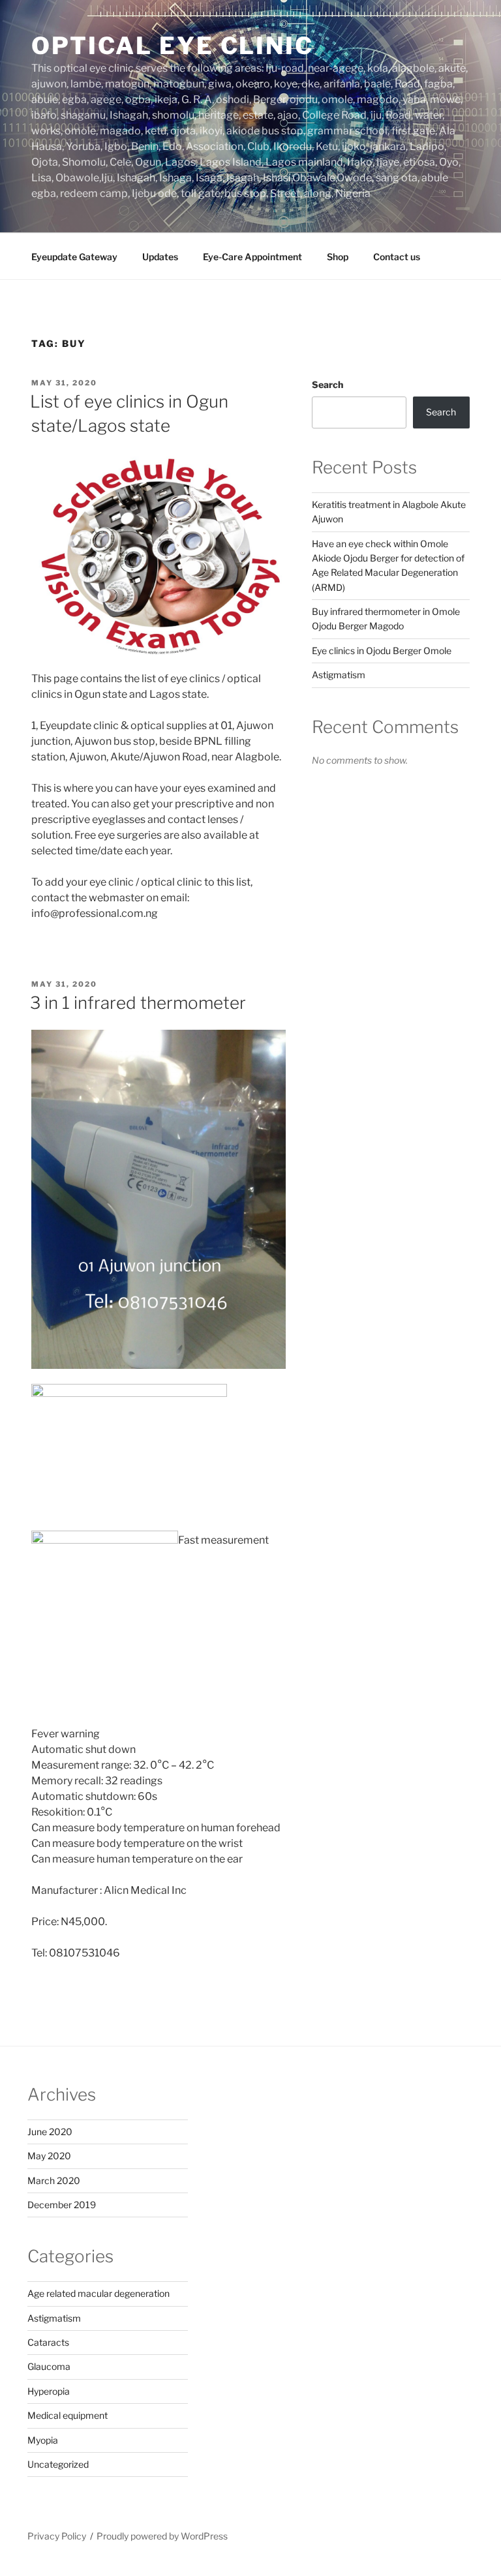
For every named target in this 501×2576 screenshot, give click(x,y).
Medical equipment (68, 2415)
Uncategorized (58, 2464)
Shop (338, 257)
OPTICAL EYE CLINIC (173, 46)
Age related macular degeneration (99, 2293)
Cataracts (48, 2342)
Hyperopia (49, 2391)
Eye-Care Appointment (252, 257)
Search (327, 384)
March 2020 (54, 2180)
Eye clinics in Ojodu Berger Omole (382, 651)
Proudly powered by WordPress (162, 2536)
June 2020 (50, 2132)
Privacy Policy (57, 2536)
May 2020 (49, 2156)
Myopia (43, 2440)
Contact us (397, 257)
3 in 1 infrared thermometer (138, 1003)
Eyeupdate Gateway (74, 257)
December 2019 (62, 2205)
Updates (160, 257)
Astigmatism (339, 675)
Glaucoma (49, 2366)
